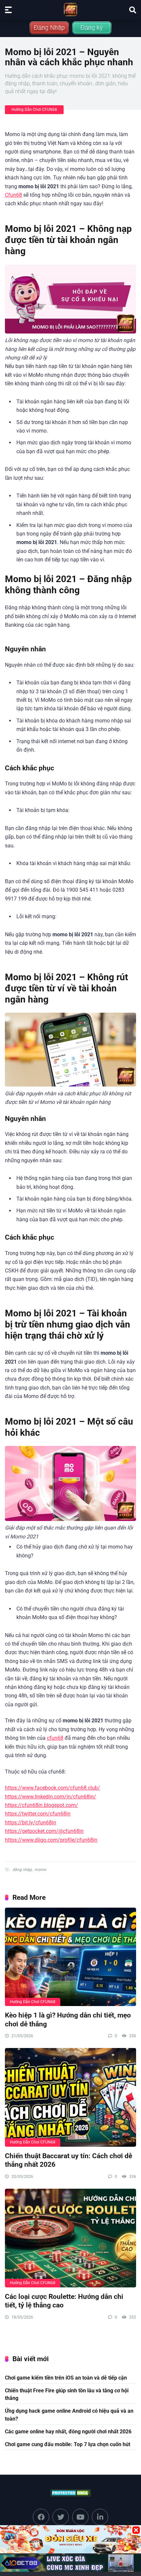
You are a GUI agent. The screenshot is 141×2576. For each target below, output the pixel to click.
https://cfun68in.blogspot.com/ (41, 1805)
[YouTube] (80, 2517)
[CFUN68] (70, 10)
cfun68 (55, 1738)
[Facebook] (41, 2517)
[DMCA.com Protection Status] (71, 2493)
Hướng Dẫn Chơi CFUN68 (34, 110)
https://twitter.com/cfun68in (38, 1814)
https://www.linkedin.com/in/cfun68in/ (50, 1797)
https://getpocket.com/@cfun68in (44, 1831)
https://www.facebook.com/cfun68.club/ (52, 1788)
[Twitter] (61, 2517)
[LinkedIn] (100, 2517)
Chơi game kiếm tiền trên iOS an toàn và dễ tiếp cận (66, 2378)
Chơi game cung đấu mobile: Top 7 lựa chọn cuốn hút (68, 2444)
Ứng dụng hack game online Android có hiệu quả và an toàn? (69, 2415)
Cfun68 (13, 195)
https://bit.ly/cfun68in (30, 1823)
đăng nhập (22, 1870)
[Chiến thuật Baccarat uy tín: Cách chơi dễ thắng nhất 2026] (70, 2097)
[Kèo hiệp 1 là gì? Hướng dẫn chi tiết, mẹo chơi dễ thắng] (70, 1957)
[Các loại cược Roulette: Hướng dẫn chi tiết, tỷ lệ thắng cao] (70, 2238)
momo (40, 1870)
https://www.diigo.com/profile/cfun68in (51, 1840)
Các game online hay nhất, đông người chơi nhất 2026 (68, 2432)
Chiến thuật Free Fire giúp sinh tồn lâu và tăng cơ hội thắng (67, 2394)
